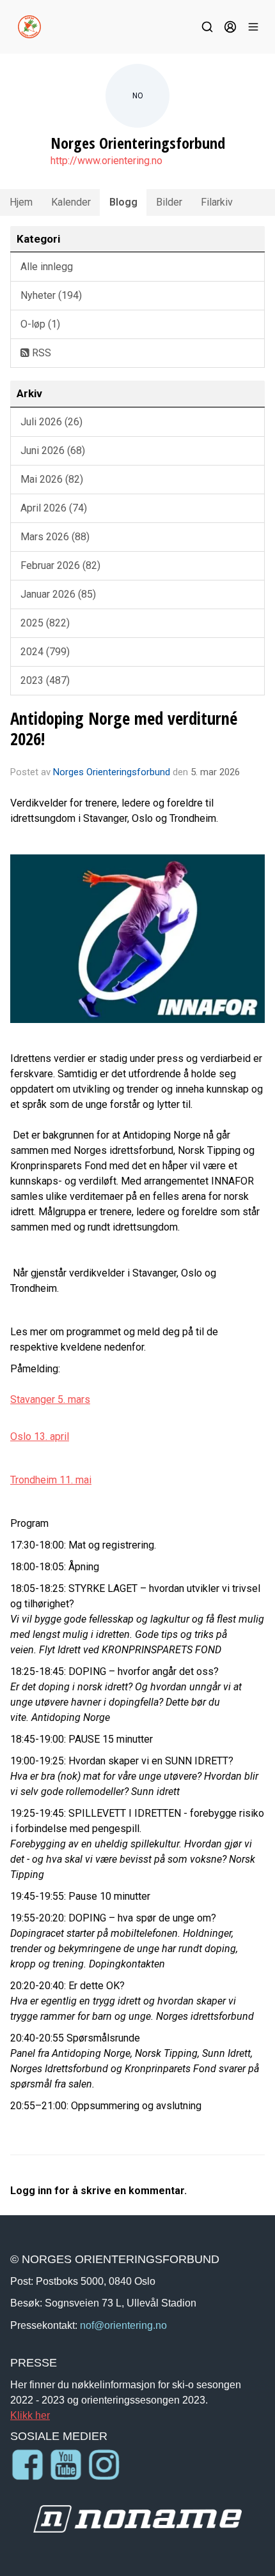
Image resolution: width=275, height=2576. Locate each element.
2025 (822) (45, 623)
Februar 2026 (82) (60, 565)
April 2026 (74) (54, 508)
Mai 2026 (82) (52, 479)
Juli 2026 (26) (51, 422)
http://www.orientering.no (106, 161)
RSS (40, 353)
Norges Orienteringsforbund (112, 772)
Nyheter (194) (51, 295)
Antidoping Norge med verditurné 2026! (124, 728)
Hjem (21, 202)
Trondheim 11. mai (51, 1480)
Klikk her (30, 2415)
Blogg (123, 202)
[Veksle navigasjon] (253, 27)
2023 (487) (45, 680)
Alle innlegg (47, 267)
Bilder (169, 202)
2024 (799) (45, 652)
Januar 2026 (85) (58, 594)
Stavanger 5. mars (50, 1399)
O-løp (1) (40, 324)
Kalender (71, 202)
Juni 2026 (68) (53, 451)
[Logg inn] (230, 27)
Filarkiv (217, 202)
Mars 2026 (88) (55, 537)
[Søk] (207, 27)
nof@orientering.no (123, 2325)
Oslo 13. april (40, 1436)
